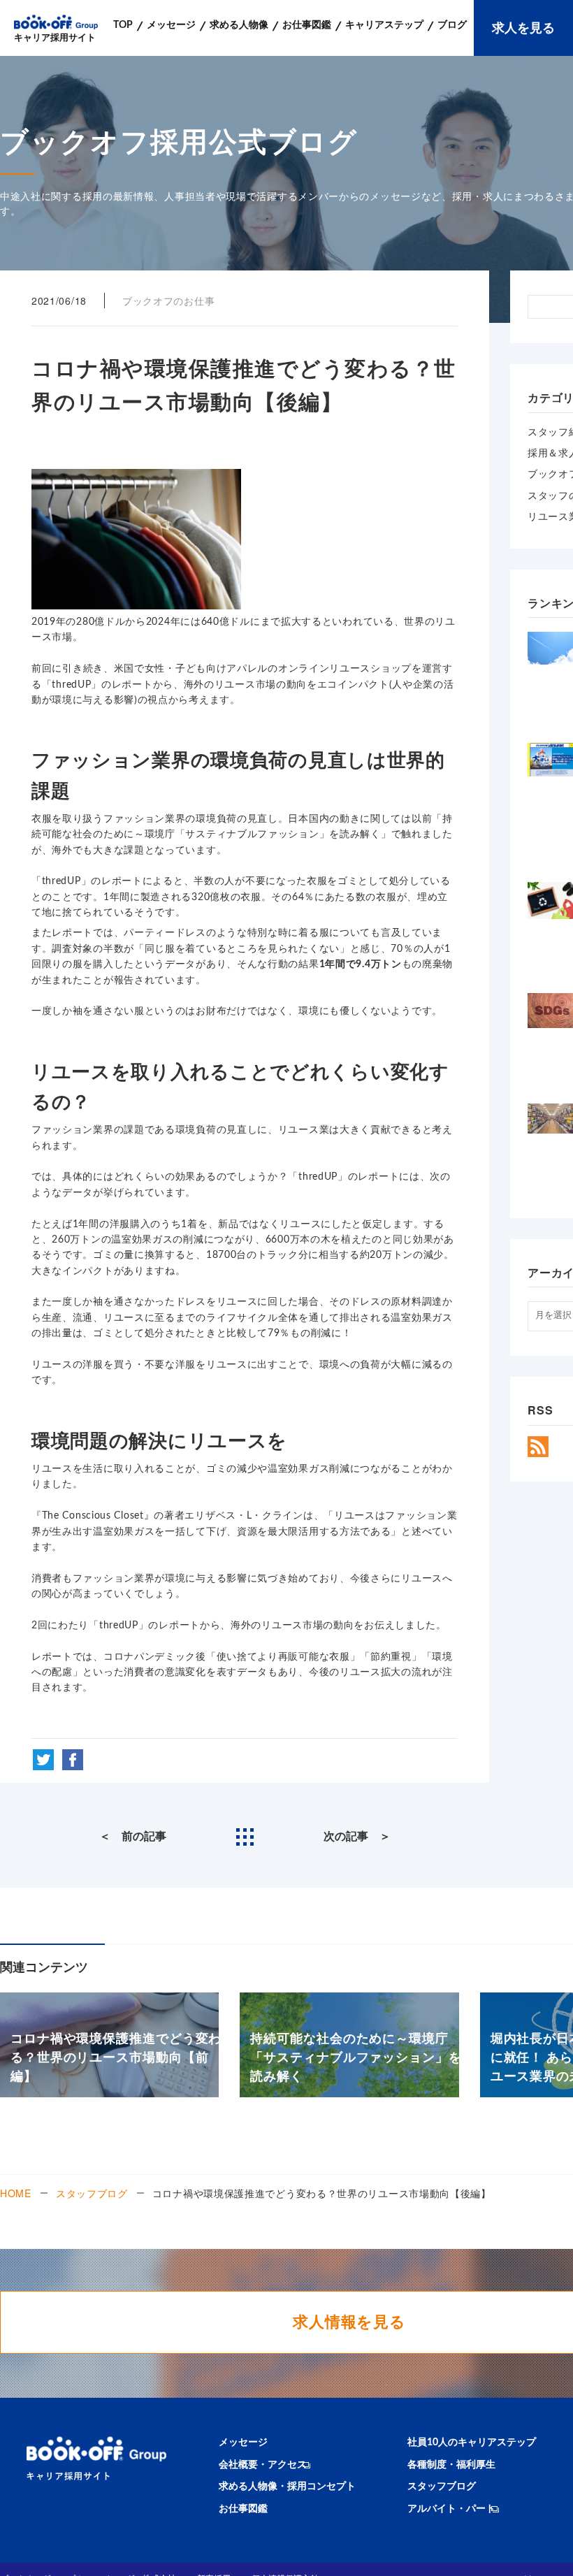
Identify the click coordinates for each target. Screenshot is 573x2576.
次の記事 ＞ (357, 1837)
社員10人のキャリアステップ (472, 2443)
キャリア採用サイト (55, 38)
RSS (538, 1447)
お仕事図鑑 (243, 2509)
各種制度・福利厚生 (451, 2465)
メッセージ (243, 2443)
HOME (16, 2193)
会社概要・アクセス (263, 2465)
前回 (42, 669)
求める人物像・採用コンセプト (287, 2487)
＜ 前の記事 (133, 1837)
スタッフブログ (92, 2193)
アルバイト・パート (451, 2509)
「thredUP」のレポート (97, 685)
